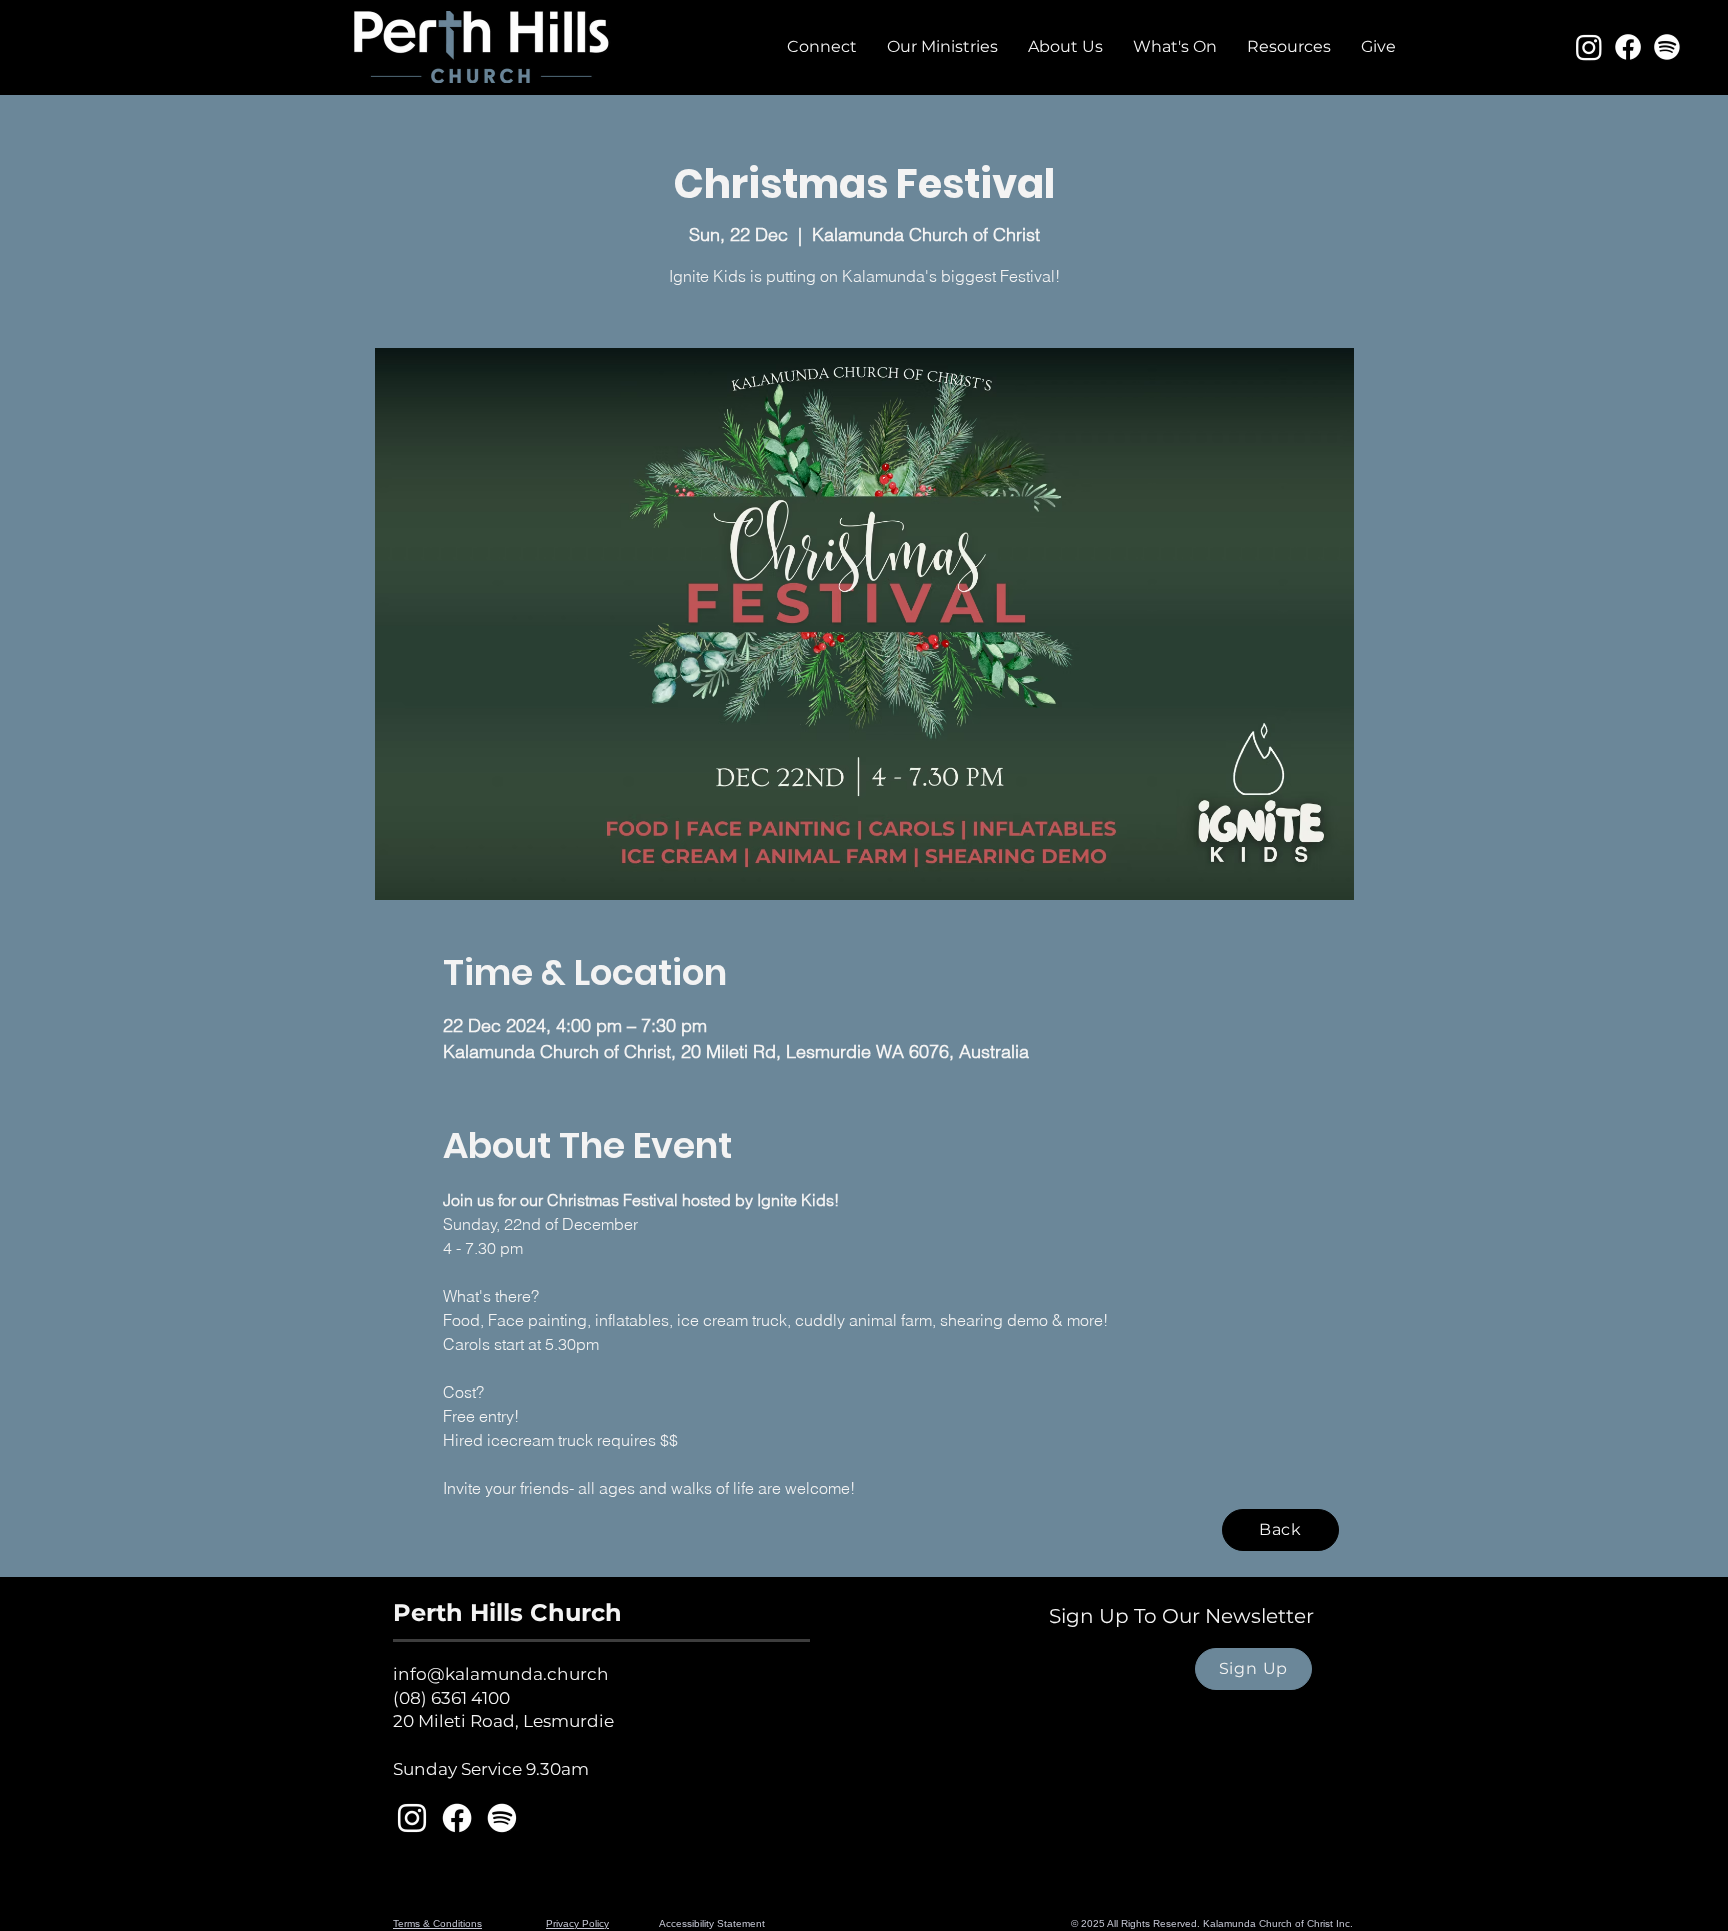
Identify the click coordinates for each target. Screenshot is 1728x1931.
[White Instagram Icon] (412, 1818)
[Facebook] (1628, 47)
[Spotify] (1667, 47)
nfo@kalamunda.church (503, 1674)
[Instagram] (1589, 47)
